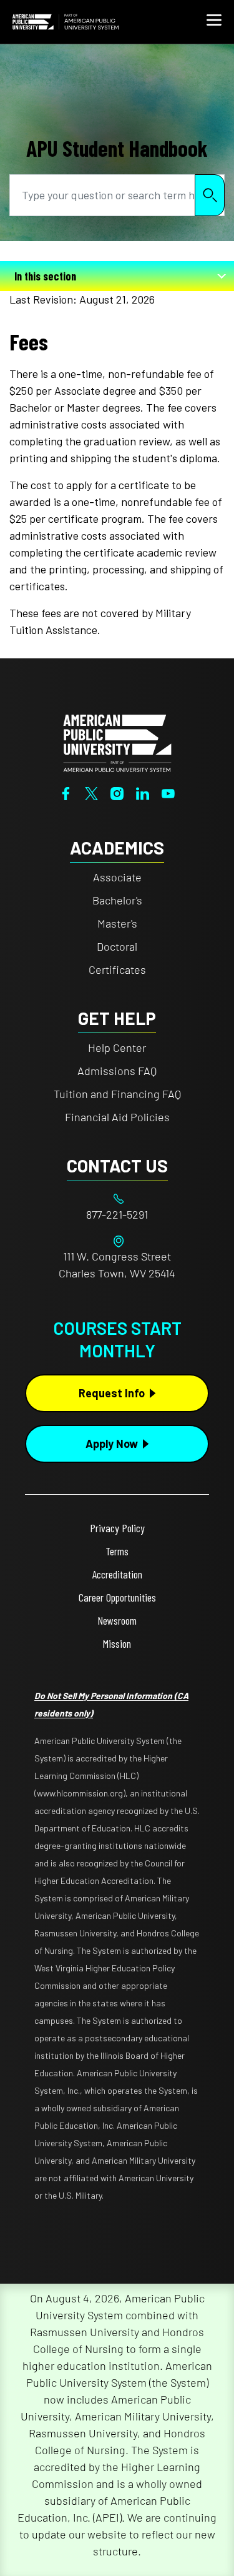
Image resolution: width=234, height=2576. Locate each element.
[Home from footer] (117, 741)
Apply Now (112, 1444)
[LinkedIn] (143, 793)
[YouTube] (168, 793)
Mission (117, 1643)
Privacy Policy (117, 1528)
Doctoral (117, 946)
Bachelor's (117, 900)
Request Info (112, 1393)
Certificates (117, 969)
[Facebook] (66, 793)
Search (210, 195)
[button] (214, 22)
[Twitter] (91, 793)
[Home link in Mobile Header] (66, 22)
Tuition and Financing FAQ (117, 1094)
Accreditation (117, 1574)
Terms (117, 1551)
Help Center (117, 1048)
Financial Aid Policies (117, 1117)
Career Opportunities (117, 1597)
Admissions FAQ (117, 1071)
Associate (117, 877)
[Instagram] (117, 793)
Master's (117, 923)
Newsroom (117, 1620)
